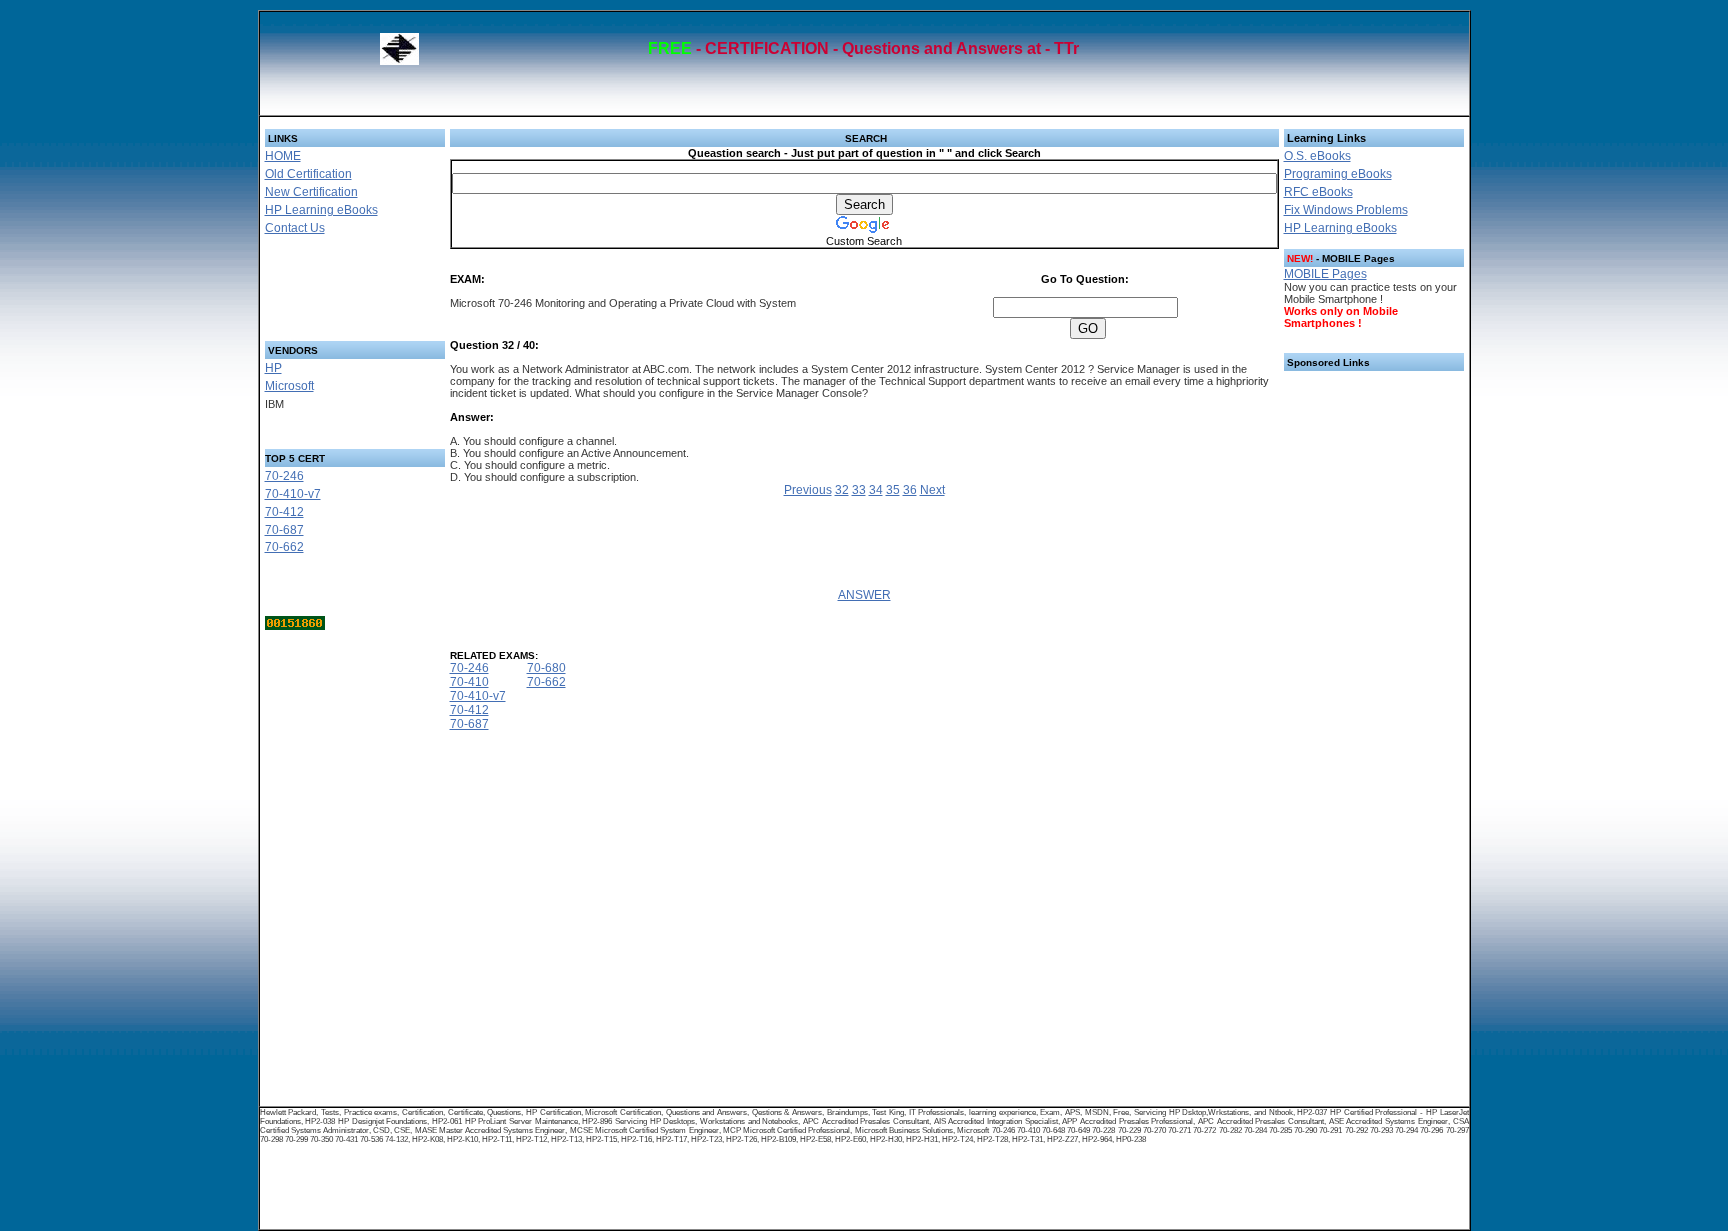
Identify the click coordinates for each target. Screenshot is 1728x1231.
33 (859, 490)
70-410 (469, 682)
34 (876, 490)
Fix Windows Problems (1346, 210)
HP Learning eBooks (321, 210)
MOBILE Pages (1325, 274)
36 (910, 490)
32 (842, 490)
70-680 (546, 668)
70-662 (284, 547)
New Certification (311, 192)
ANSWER (864, 595)
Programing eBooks (1338, 174)
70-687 (284, 530)
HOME (283, 156)
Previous (808, 490)
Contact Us (295, 228)
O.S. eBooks (1317, 156)
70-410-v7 (293, 494)
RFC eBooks (1318, 192)
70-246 (284, 476)
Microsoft (289, 386)
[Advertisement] (331, 294)
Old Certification (308, 174)
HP (273, 368)
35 (893, 490)
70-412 (284, 512)
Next (932, 490)
